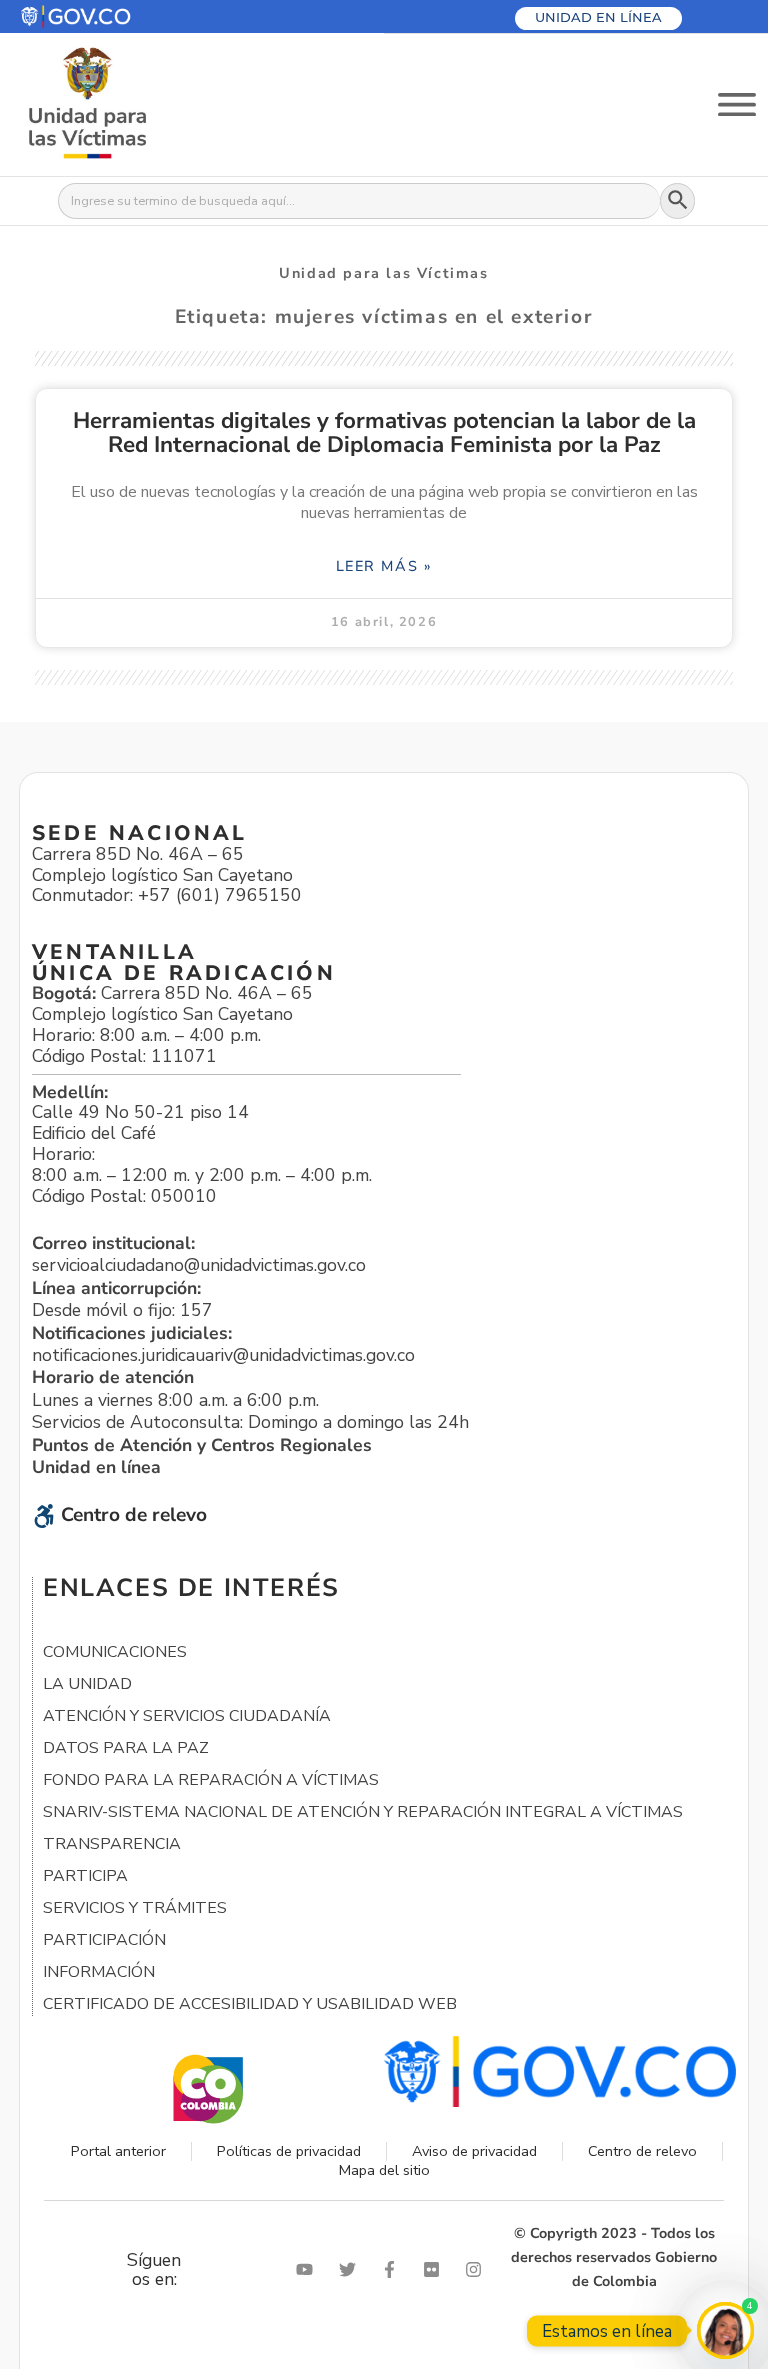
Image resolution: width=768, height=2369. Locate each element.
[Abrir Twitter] (352, 2269)
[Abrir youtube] (309, 2269)
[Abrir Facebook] (394, 2269)
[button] (123, 16)
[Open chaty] (725, 2330)
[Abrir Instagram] (478, 2269)
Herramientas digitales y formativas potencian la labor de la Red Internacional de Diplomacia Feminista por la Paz (384, 432)
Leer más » (384, 566)
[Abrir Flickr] (436, 2269)
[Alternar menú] (737, 104)
